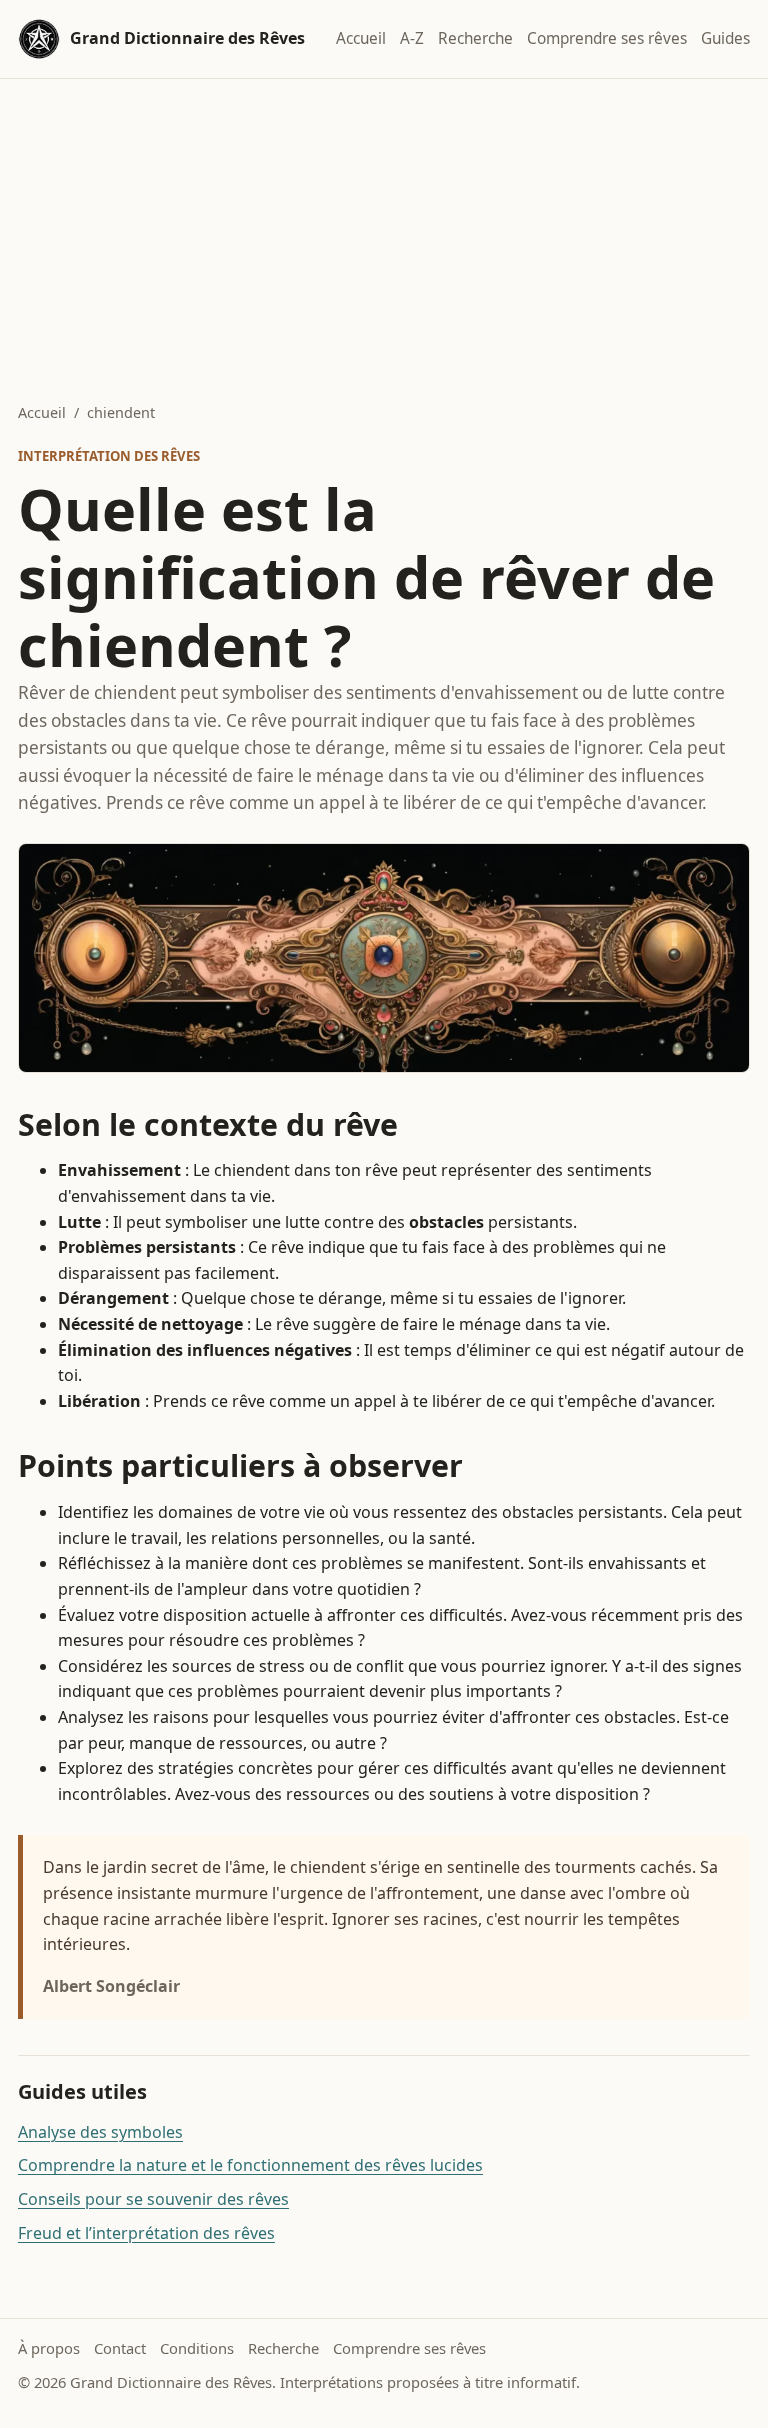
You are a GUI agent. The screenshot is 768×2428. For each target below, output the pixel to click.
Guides (725, 38)
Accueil (361, 38)
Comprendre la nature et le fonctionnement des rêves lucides (250, 2165)
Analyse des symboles (100, 2132)
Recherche (475, 38)
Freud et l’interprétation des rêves (146, 2233)
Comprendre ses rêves (607, 38)
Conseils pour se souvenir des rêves (153, 2199)
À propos (49, 2348)
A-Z (412, 38)
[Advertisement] (384, 229)
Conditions (197, 2348)
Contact (120, 2348)
